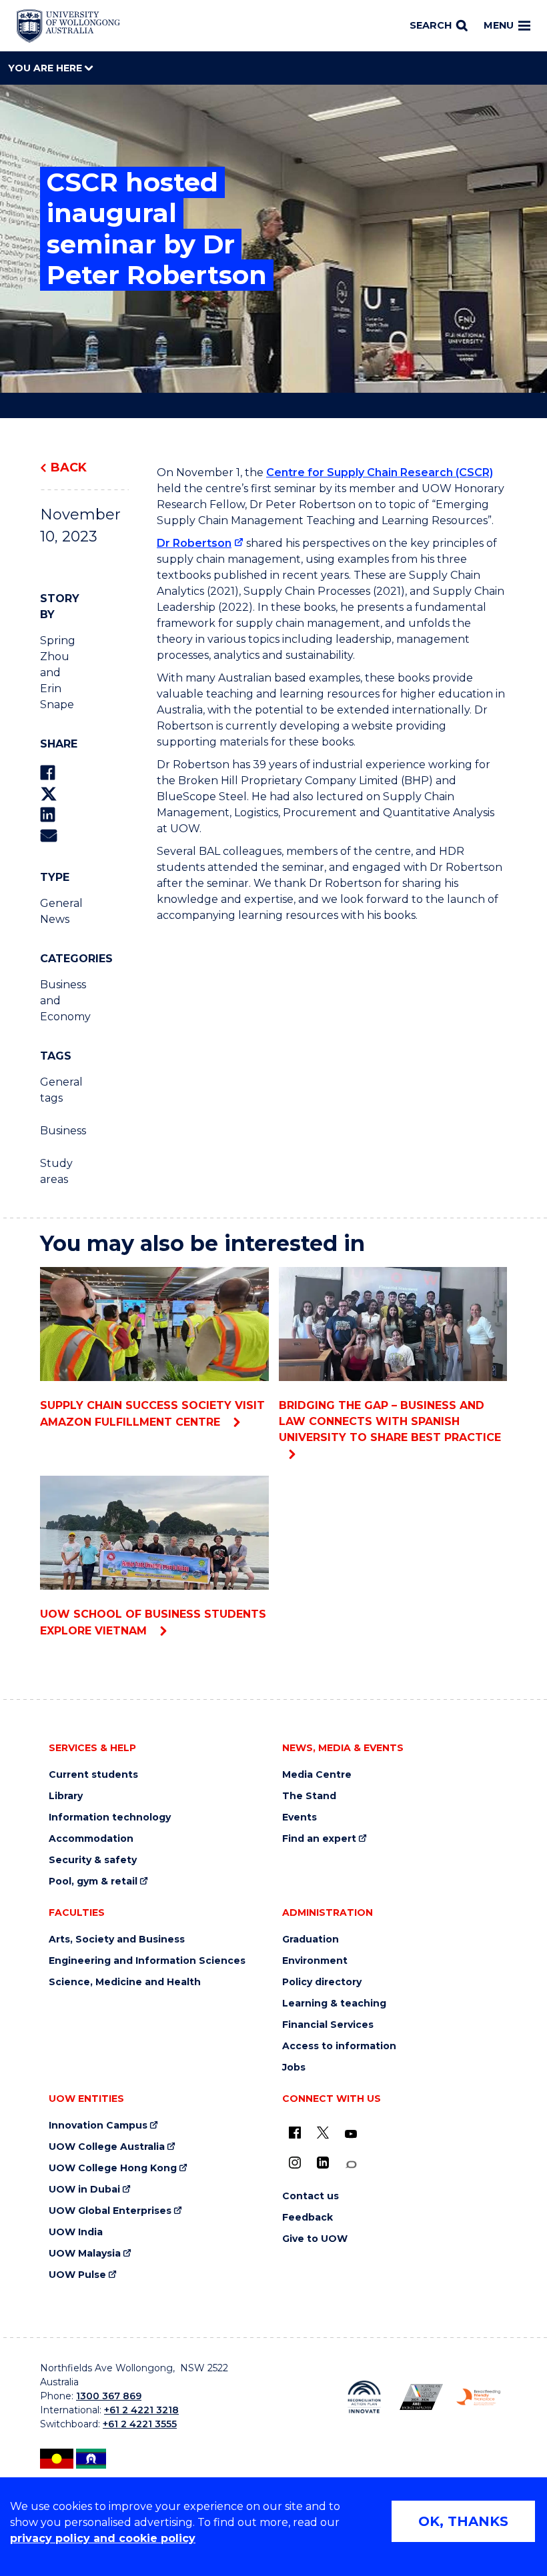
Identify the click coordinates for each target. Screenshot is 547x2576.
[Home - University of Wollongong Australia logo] (68, 26)
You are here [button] (46, 68)
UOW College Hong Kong (113, 2168)
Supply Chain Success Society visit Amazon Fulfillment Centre (152, 1414)
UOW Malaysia (85, 2254)
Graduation (311, 1940)
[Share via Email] (49, 835)
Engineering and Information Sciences (147, 1961)
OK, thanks (463, 2521)
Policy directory (322, 1982)
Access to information (339, 2046)
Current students (93, 1775)
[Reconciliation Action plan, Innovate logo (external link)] (364, 2397)
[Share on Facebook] (48, 773)
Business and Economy (60, 1001)
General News (60, 911)
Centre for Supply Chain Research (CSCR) (380, 472)
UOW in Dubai (84, 2190)
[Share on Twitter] (49, 794)
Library (66, 1796)
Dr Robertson (194, 543)
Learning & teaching (334, 2004)
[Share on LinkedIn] (48, 815)
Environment (315, 1961)
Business (60, 1131)
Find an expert (319, 1839)
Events (300, 1817)
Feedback (308, 2218)
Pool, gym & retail (93, 1881)
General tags (60, 1090)
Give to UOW (315, 2239)
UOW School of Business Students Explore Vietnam (153, 1622)
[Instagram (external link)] (295, 2163)
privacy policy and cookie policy (103, 2538)
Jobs (294, 2068)
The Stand (309, 1796)
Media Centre (317, 1775)
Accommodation (91, 1839)
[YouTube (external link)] (351, 2135)
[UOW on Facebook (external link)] (295, 2133)
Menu (499, 25)
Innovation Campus (98, 2126)
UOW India (76, 2232)
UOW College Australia (107, 2147)
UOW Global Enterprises (110, 2211)
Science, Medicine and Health (125, 1982)
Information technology (110, 1817)
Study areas (56, 1171)
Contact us (311, 2196)
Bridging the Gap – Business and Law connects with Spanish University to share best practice (390, 1421)
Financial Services (328, 2025)
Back (69, 467)
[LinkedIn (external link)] (323, 2163)
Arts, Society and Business (117, 1940)
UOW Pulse (77, 2275)
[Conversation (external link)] (351, 2165)
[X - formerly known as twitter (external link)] (323, 2133)
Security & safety (93, 1860)
